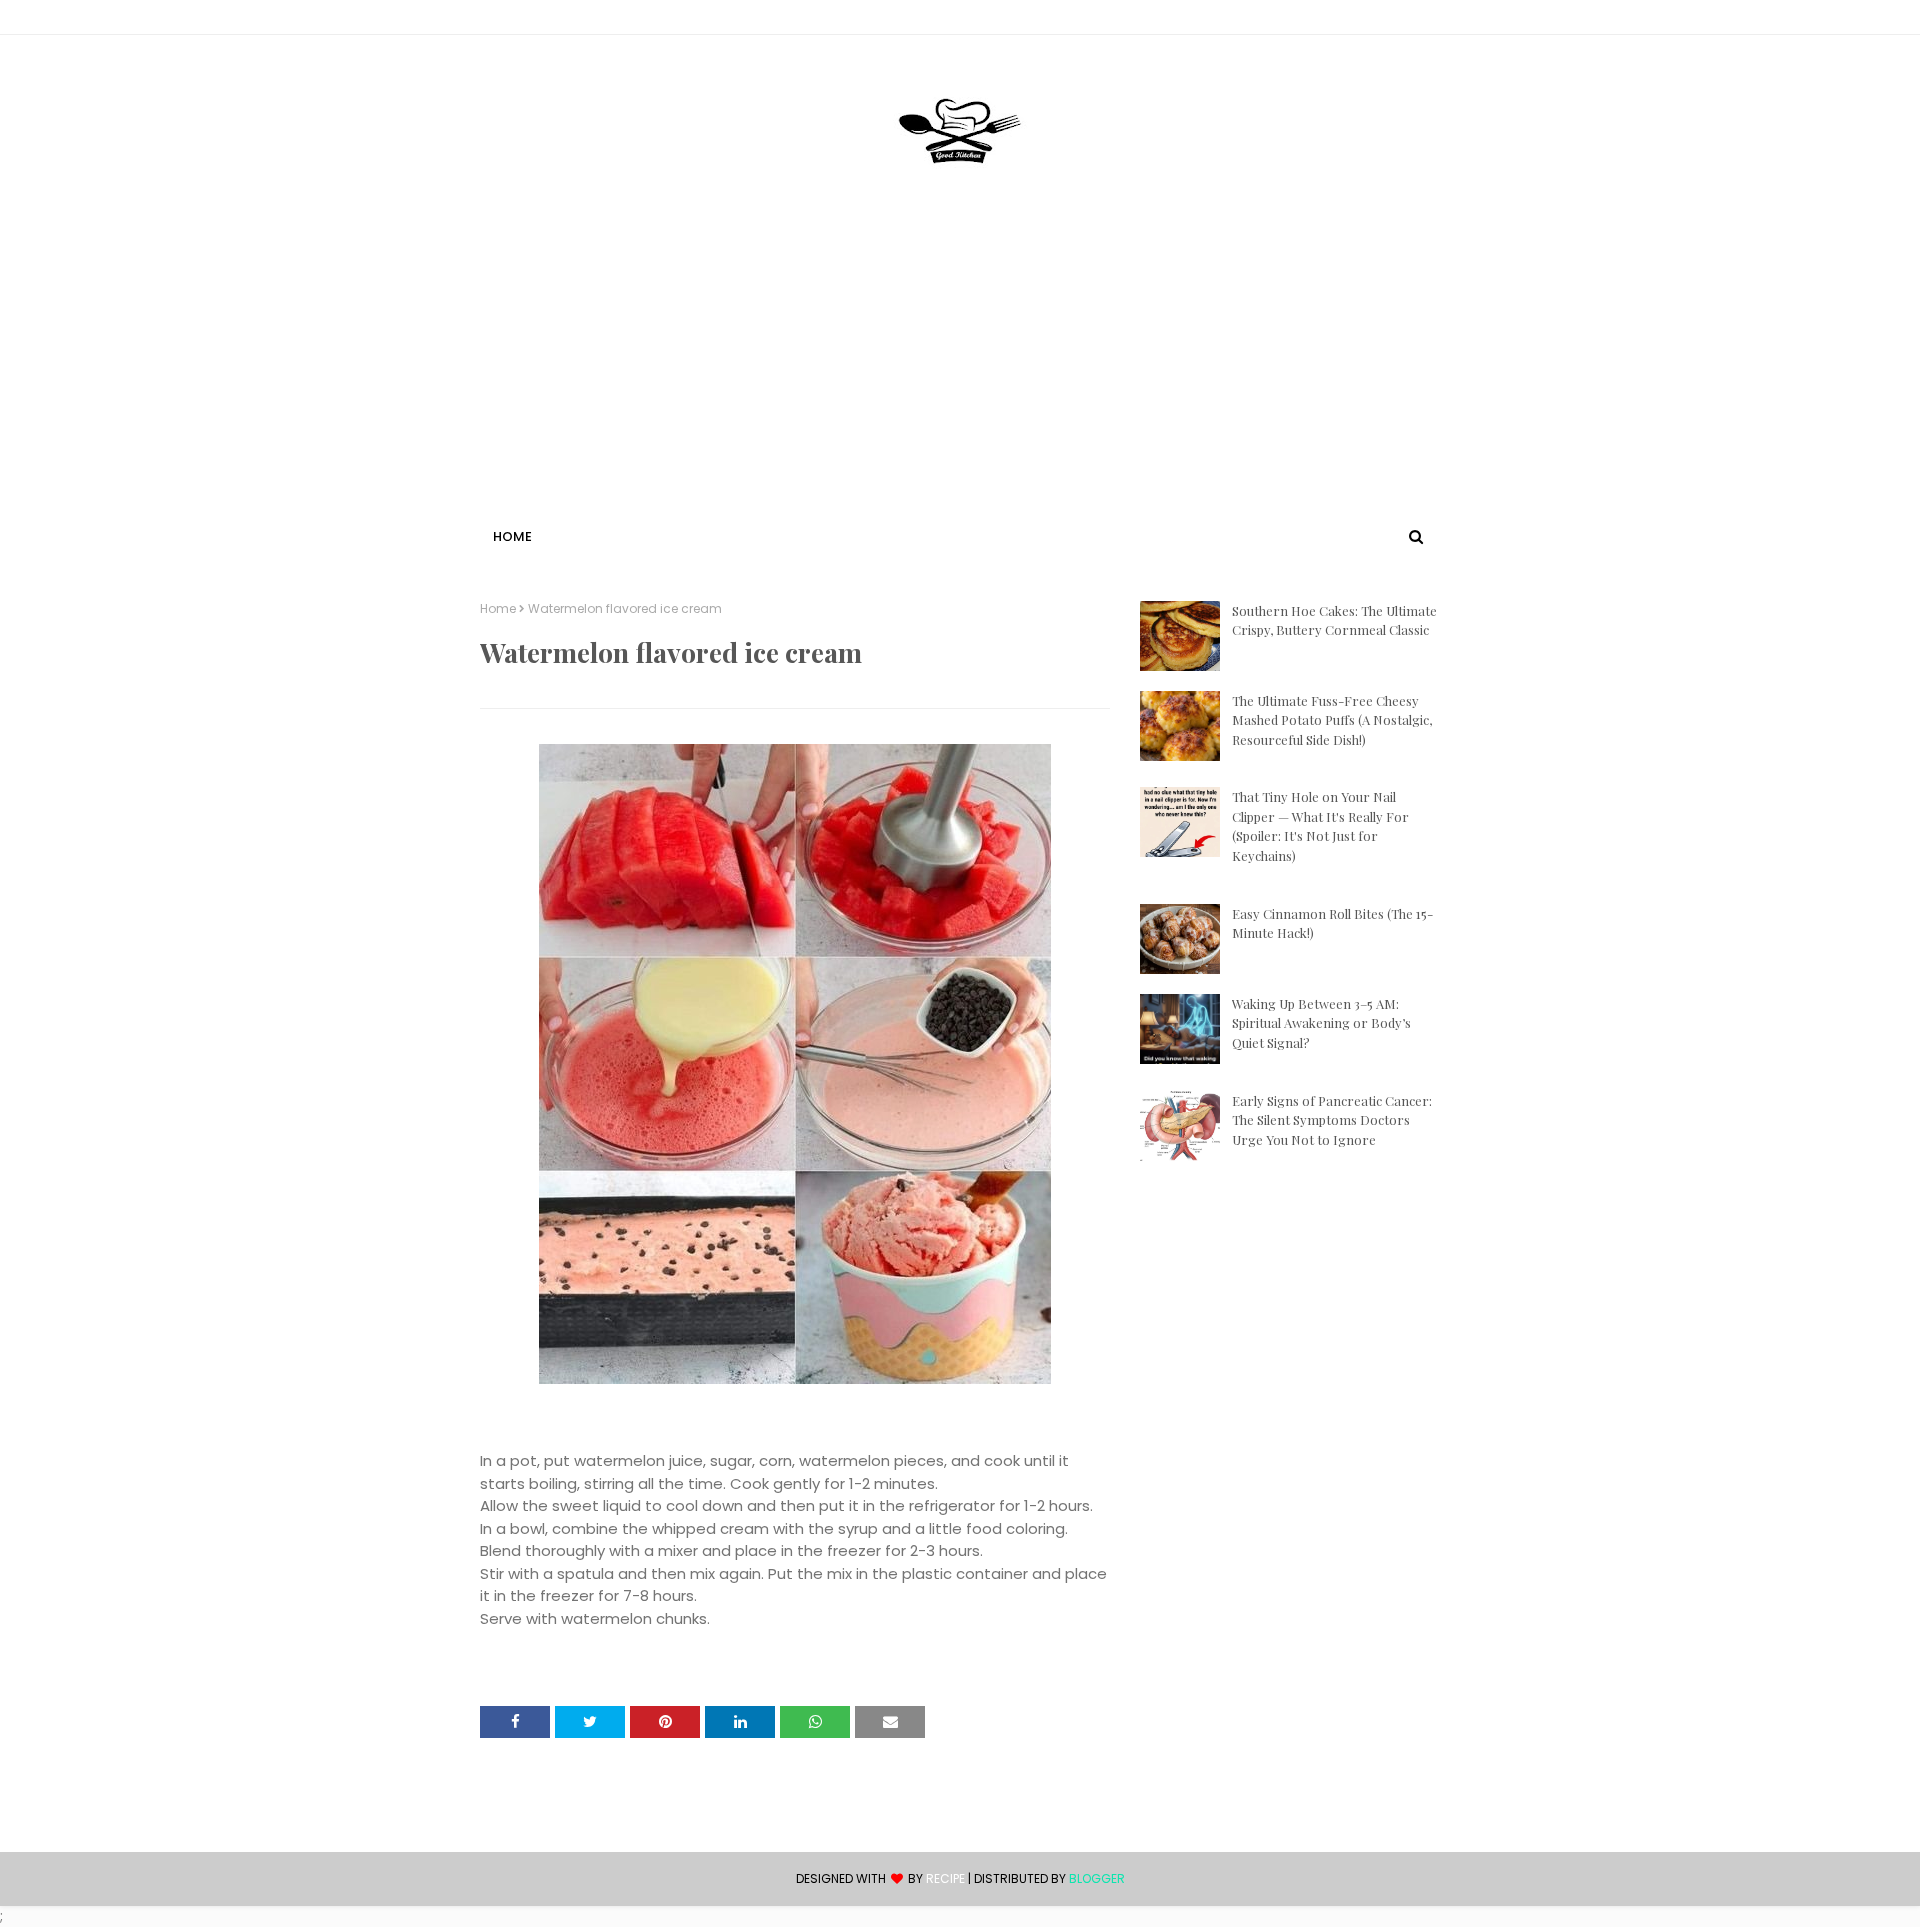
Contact (511, 20)
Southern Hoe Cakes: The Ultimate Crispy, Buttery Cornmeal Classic (1334, 620)
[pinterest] (1430, 21)
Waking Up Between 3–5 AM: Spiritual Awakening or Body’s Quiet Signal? (1321, 1023)
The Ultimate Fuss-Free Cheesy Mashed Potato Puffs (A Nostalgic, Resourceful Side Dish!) (1332, 720)
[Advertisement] (960, 373)
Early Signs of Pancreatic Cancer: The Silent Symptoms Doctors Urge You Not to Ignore (1332, 1120)
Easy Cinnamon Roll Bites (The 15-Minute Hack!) (1332, 923)
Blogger (1097, 1878)
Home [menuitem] (512, 536)
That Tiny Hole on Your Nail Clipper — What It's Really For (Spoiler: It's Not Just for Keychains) (1320, 826)
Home (498, 609)
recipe (945, 1878)
